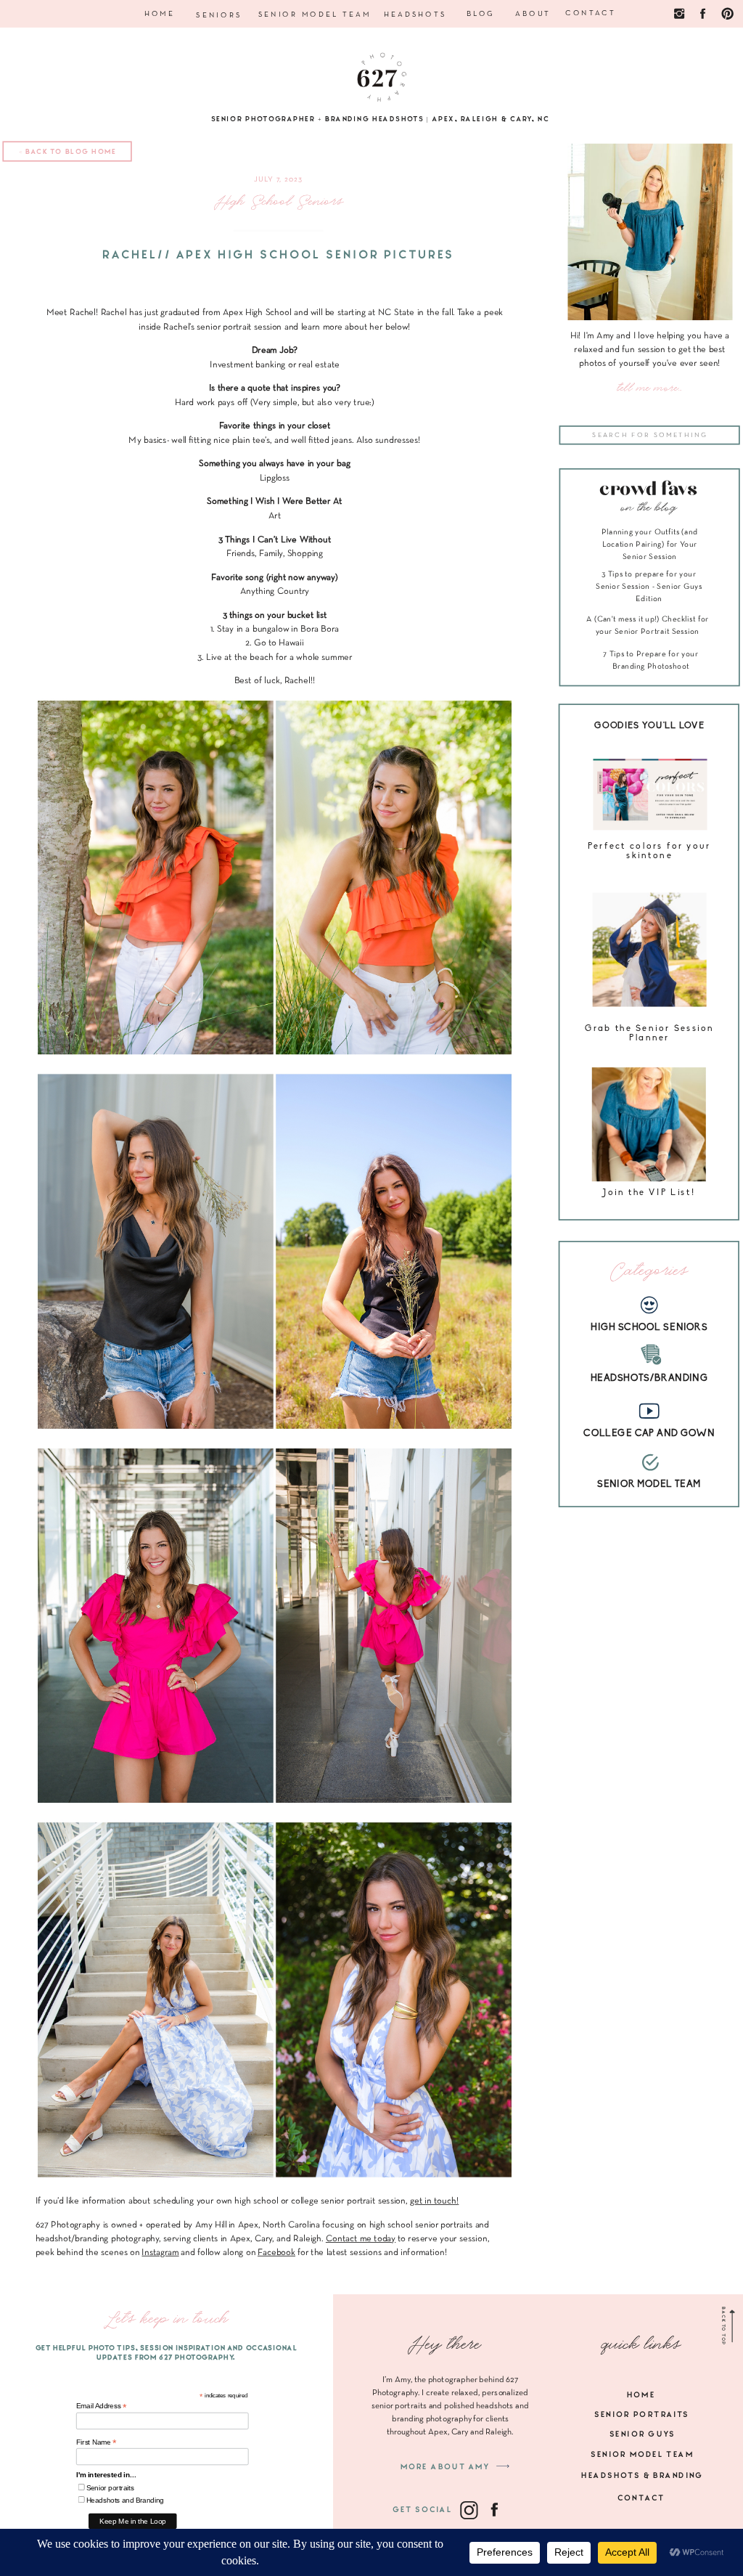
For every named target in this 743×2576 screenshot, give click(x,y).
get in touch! (434, 2201)
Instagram (160, 2252)
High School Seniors (279, 202)
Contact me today (361, 2238)
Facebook (276, 2252)
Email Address (102, 2406)
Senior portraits (110, 2488)
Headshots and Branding (125, 2500)
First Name (97, 2442)
